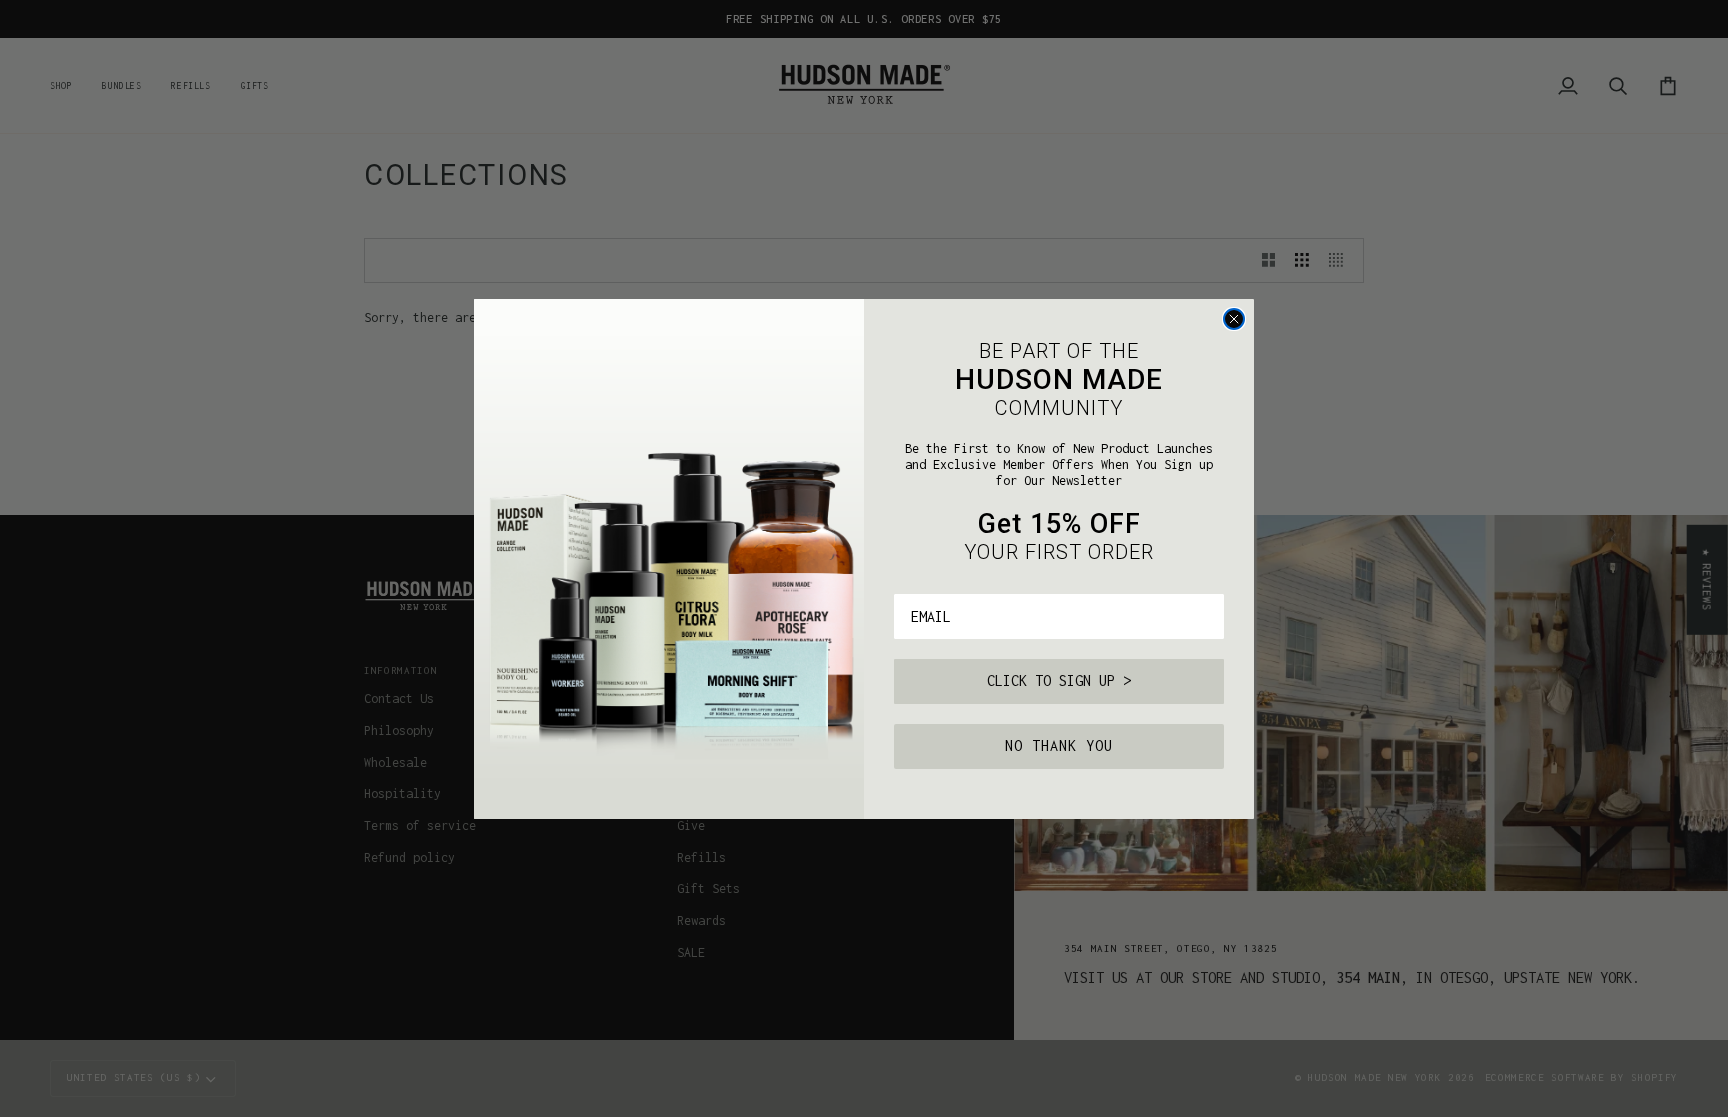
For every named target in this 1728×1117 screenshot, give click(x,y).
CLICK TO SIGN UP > (1059, 680)
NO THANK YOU (1059, 745)
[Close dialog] (1234, 319)
